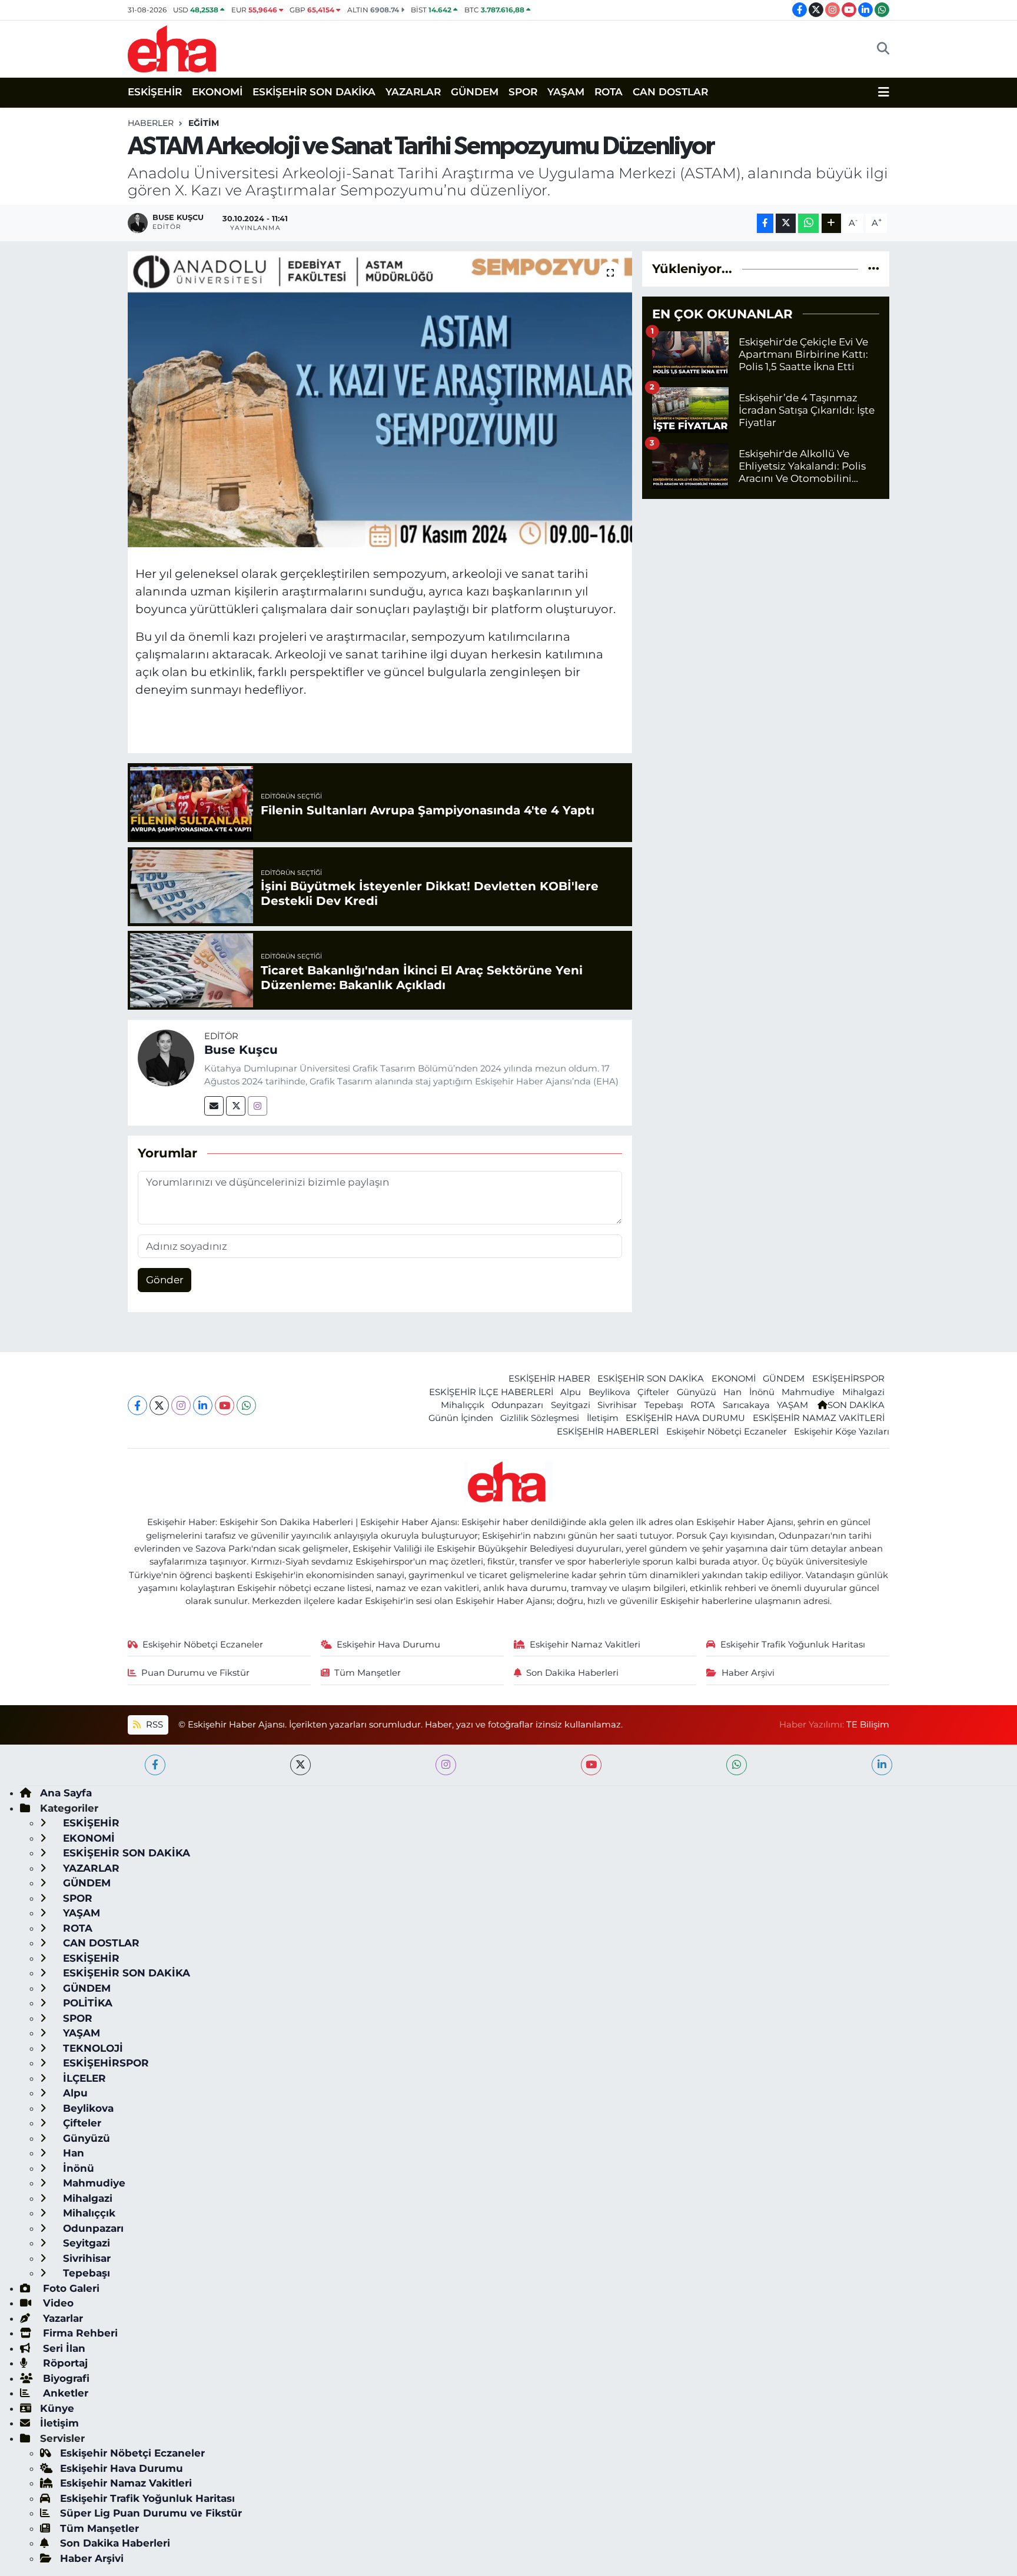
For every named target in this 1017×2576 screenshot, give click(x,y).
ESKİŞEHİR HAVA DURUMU (685, 1418)
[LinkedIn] (203, 1405)
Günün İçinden (461, 1418)
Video (57, 2303)
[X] (159, 1405)
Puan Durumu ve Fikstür (195, 1673)
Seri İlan (63, 2348)
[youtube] (591, 1765)
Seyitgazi (571, 1405)
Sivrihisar (617, 1405)
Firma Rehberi (79, 2333)
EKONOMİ (217, 92)
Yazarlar (62, 2318)
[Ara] (883, 49)
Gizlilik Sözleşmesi (540, 1418)
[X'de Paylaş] (786, 223)
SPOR (523, 92)
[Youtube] (225, 1405)
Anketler (64, 2393)
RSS (153, 1725)
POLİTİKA (86, 2003)
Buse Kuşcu (241, 1050)
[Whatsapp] (246, 1405)
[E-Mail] (214, 1106)
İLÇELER (83, 2078)
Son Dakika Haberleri (572, 1673)
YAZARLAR (413, 92)
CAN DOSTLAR (670, 92)
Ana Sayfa (66, 1793)
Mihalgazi (863, 1392)
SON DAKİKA (856, 1405)
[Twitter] (236, 1106)
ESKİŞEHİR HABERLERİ (608, 1432)
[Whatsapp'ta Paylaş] (808, 223)
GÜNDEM (475, 92)
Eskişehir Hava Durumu (388, 1645)
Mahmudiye (808, 1392)
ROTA (609, 92)
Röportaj (64, 2363)
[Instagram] (257, 1106)
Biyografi (65, 2378)
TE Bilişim (868, 1725)
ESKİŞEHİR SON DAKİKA (314, 92)
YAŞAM (566, 92)
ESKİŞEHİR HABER (549, 1379)
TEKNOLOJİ (92, 2048)
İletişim (603, 1418)
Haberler (151, 123)
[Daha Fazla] (831, 223)
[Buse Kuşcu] (166, 1057)
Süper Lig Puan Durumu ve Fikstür (151, 2513)
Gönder (165, 1280)
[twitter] (300, 1765)
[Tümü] (874, 268)
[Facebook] (137, 1405)
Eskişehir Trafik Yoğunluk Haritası (793, 1645)
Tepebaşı (664, 1405)
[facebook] (155, 1765)
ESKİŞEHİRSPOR (848, 1379)
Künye (57, 2408)
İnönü (762, 1392)
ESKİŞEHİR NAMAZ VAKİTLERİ (819, 1418)
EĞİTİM (204, 123)
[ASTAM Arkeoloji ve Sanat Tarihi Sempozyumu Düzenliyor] (380, 399)
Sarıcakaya (746, 1405)
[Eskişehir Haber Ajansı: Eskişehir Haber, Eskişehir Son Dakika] (172, 47)
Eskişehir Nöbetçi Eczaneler (727, 1432)
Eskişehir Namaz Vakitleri (585, 1645)
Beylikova (609, 1392)
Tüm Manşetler (368, 1673)
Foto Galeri (70, 2288)
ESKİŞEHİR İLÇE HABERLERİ (491, 1392)
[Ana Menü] (884, 92)
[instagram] (446, 1765)
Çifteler (653, 1392)
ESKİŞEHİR (155, 92)
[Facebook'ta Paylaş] (765, 223)
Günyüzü (697, 1392)
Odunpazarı (517, 1405)
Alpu (571, 1392)
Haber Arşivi (748, 1673)
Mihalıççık (463, 1405)
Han (732, 1392)
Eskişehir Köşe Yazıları (842, 1432)
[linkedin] (882, 1765)
